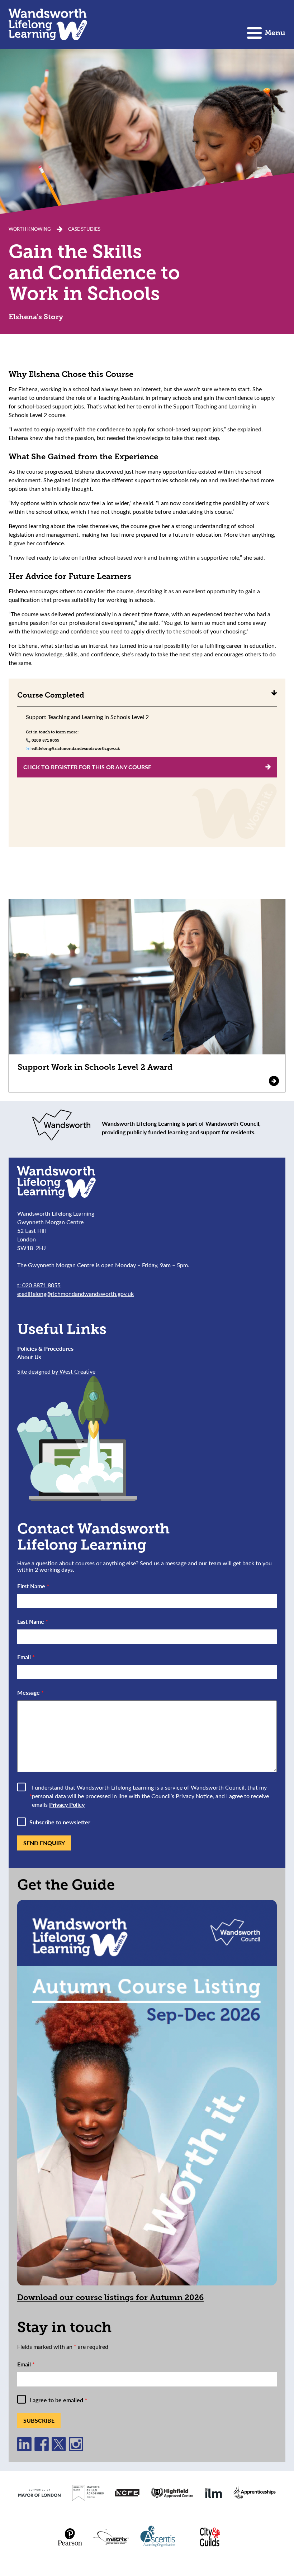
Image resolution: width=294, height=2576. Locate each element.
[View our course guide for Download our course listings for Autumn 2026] (147, 2093)
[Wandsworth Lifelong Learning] (48, 24)
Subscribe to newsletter (60, 1822)
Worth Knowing (30, 229)
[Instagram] (76, 2449)
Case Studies (84, 229)
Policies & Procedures (45, 1348)
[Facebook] (42, 2449)
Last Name (33, 1621)
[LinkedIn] (24, 2449)
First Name (33, 1586)
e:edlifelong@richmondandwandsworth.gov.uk (75, 1294)
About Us (29, 1357)
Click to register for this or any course (87, 767)
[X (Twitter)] (59, 2449)
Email (26, 1657)
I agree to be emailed (58, 2400)
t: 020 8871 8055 (39, 1285)
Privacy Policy (67, 1804)
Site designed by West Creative (56, 1371)
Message (30, 1692)
